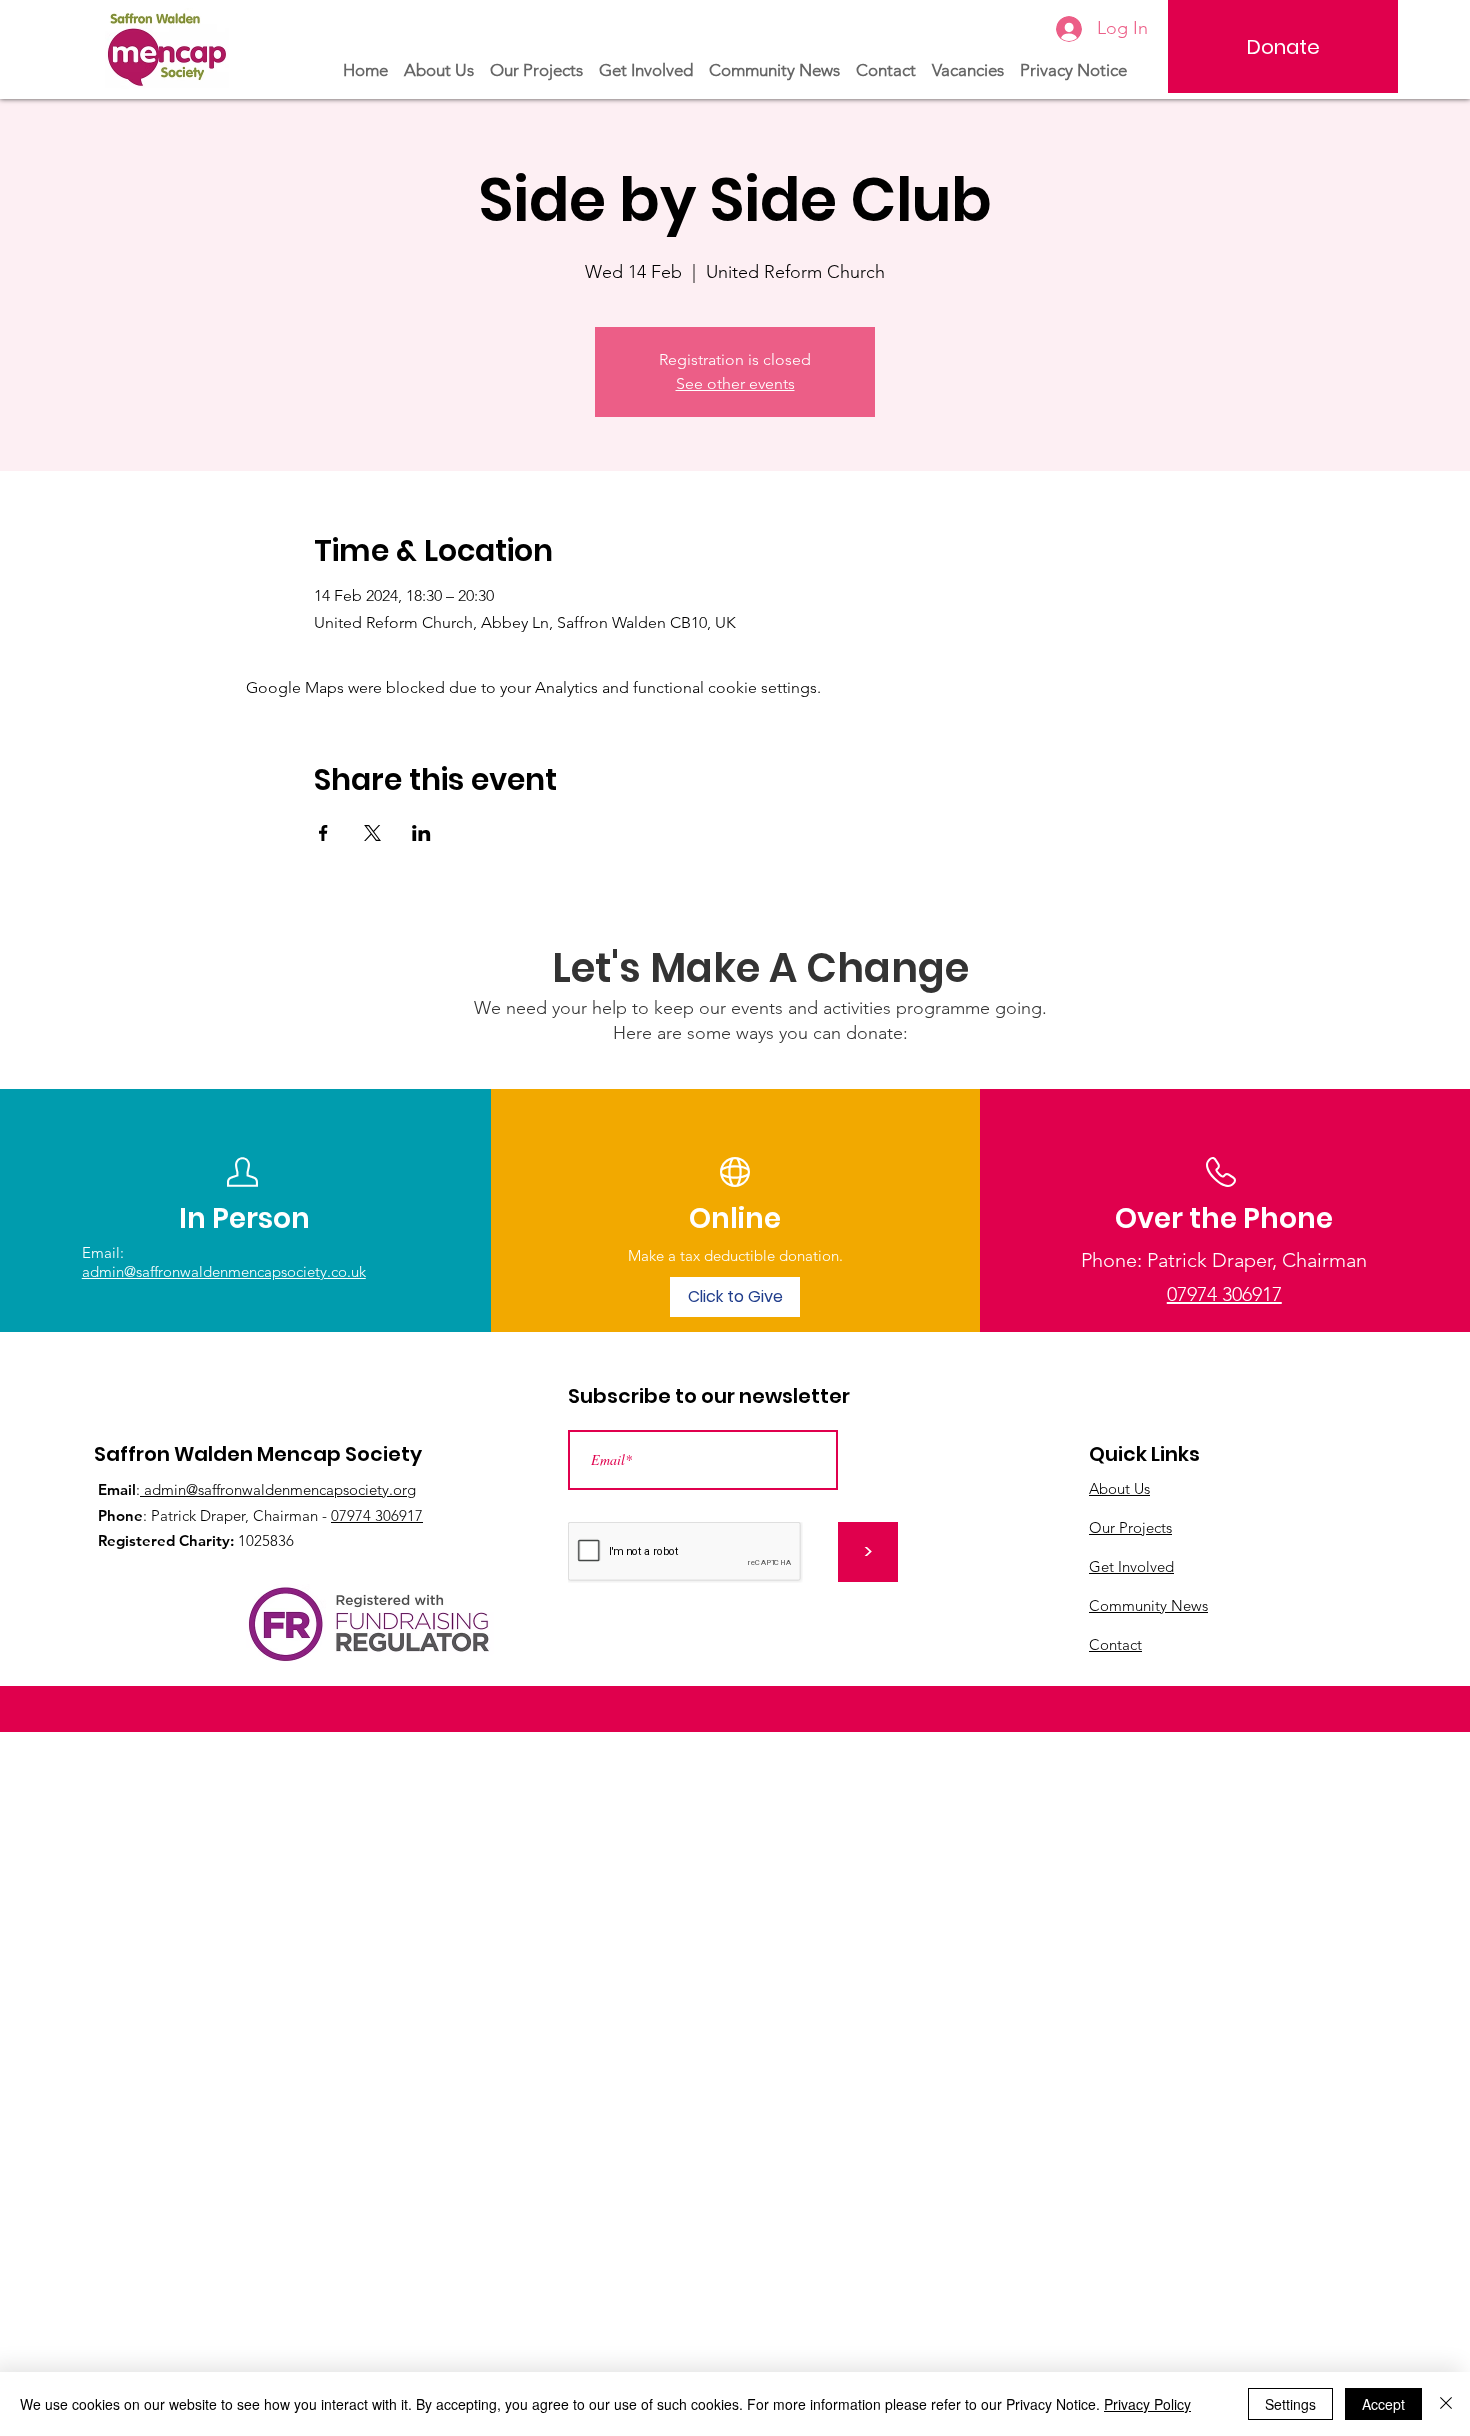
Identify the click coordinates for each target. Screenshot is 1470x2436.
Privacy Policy (1147, 2404)
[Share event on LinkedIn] (421, 833)
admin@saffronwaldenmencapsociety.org (278, 1489)
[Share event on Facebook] (323, 833)
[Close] (1446, 2404)
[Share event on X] (372, 833)
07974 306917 (377, 1515)
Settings (1290, 2404)
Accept (1383, 2404)
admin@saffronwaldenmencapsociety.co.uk (224, 1271)
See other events (735, 383)
